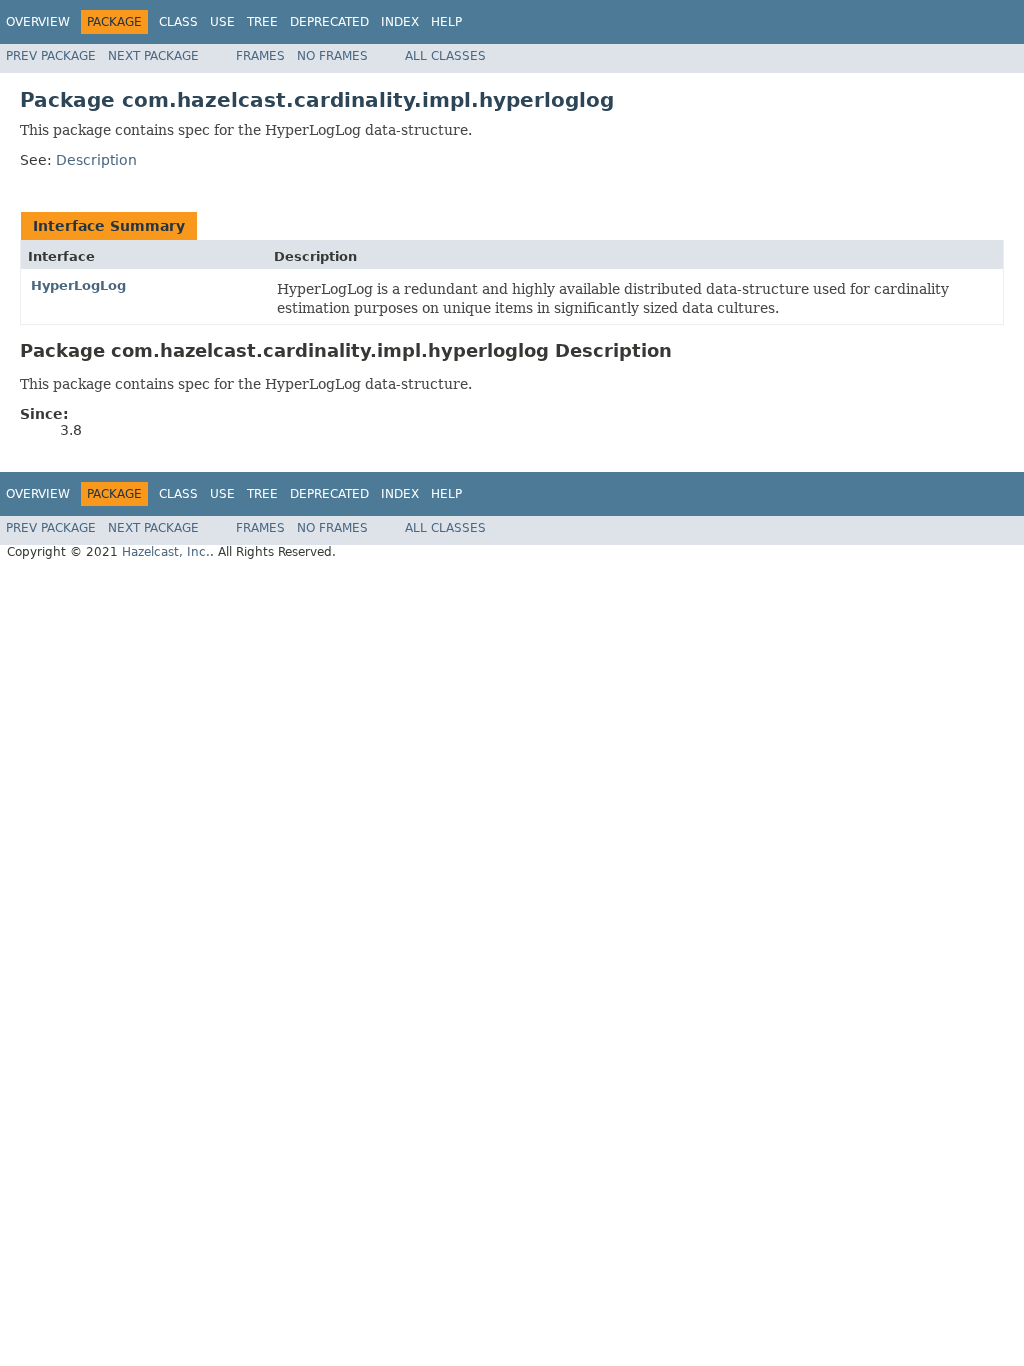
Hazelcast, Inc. (166, 552)
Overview (38, 22)
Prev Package (51, 56)
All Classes (445, 56)
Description (96, 160)
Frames (260, 56)
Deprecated (329, 22)
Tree (262, 22)
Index (400, 22)
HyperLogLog (78, 285)
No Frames (332, 56)
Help (446, 22)
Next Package (153, 56)
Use (222, 22)
